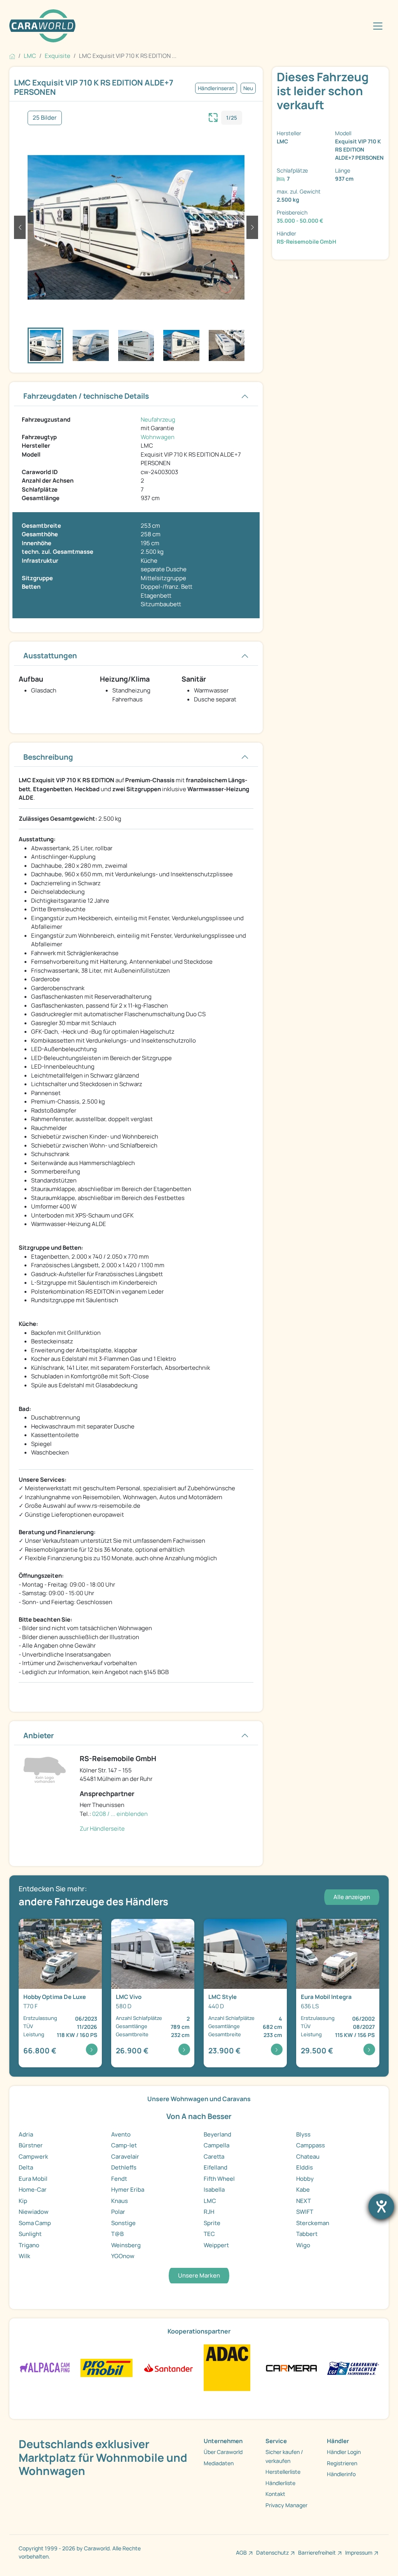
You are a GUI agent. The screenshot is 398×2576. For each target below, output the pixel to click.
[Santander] (168, 2368)
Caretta (214, 2157)
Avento (121, 2134)
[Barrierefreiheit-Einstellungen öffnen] (381, 2206)
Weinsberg (126, 2245)
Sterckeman (313, 2223)
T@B (117, 2234)
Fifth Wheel (219, 2179)
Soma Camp (35, 2223)
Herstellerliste (283, 2472)
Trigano (29, 2245)
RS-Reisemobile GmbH (306, 242)
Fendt (119, 2179)
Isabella (214, 2190)
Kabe (303, 2190)
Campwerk (33, 2157)
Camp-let (124, 2145)
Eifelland (216, 2167)
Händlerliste (280, 2483)
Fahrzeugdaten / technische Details (86, 396)
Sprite (212, 2223)
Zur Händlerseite (102, 1829)
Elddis (305, 2167)
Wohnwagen (158, 437)
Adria (26, 2134)
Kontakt (275, 2494)
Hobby (305, 2179)
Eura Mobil (33, 2179)
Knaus (120, 2201)
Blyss (303, 2134)
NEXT (304, 2201)
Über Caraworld (223, 2452)
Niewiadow (34, 2212)
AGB (241, 2552)
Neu (248, 88)
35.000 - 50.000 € (300, 221)
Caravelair (125, 2157)
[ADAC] (227, 2368)
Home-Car (33, 2190)
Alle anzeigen (352, 1897)
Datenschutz (272, 2552)
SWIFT (305, 2212)
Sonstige (123, 2223)
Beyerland (217, 2134)
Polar (118, 2212)
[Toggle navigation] (378, 26)
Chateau (308, 2157)
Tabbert (307, 2234)
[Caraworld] (42, 26)
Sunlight (30, 2234)
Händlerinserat (216, 88)
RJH (209, 2212)
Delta (26, 2167)
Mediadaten (219, 2463)
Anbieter (39, 1735)
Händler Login (344, 2452)
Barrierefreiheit (317, 2552)
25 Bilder (45, 118)
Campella (216, 2145)
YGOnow (123, 2256)
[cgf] (353, 2368)
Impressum (359, 2552)
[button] (20, 227)
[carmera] (292, 2368)
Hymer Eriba (128, 2190)
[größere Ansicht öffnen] (213, 117)
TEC (209, 2234)
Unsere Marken (199, 2275)
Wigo (303, 2245)
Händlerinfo (341, 2474)
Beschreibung (48, 757)
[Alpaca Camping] (45, 2368)
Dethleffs (124, 2167)
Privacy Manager (286, 2505)
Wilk (24, 2256)
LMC (210, 2201)
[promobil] (107, 2368)
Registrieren (342, 2463)
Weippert (216, 2245)
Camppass (311, 2145)
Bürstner (31, 2145)
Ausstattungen (50, 656)
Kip (23, 2201)
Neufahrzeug (158, 419)
